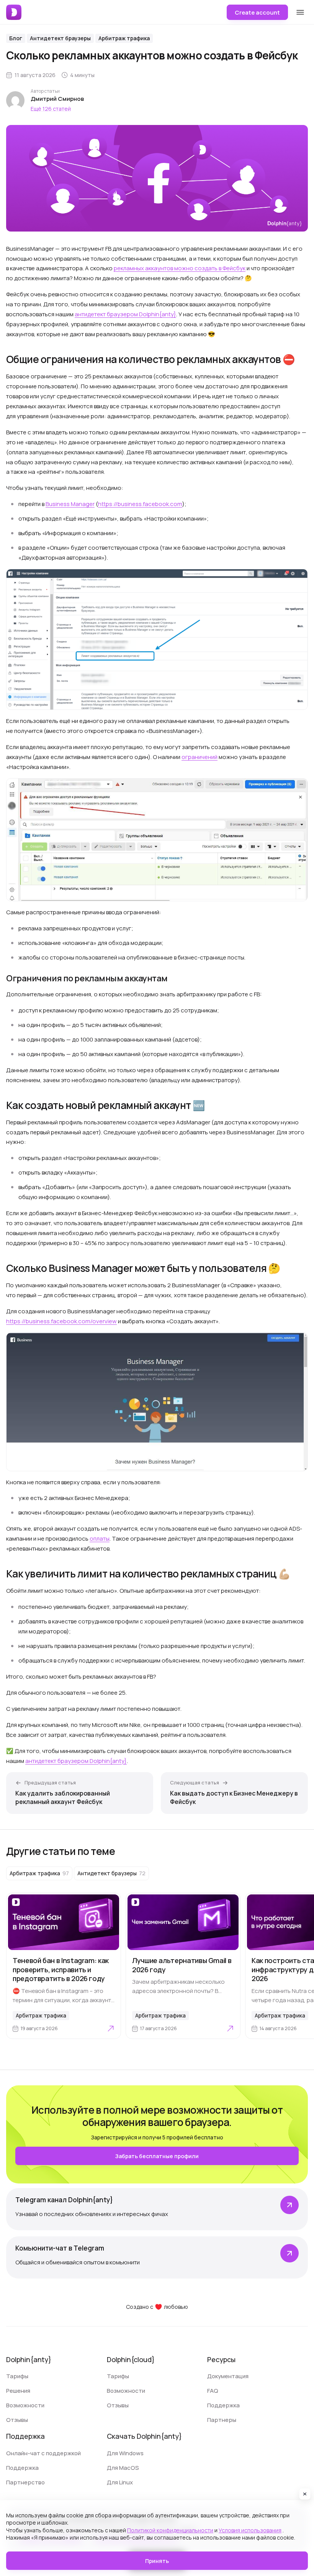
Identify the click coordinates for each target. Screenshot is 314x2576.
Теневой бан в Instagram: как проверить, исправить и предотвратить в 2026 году (61, 1970)
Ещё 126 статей (51, 109)
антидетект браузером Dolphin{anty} (125, 314)
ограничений (200, 757)
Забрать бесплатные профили (157, 2156)
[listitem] (39, 1873)
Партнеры (222, 2420)
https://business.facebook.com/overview (61, 1321)
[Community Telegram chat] (157, 2257)
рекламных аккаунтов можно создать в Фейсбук (180, 268)
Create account (257, 12)
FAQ (213, 2391)
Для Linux (120, 2482)
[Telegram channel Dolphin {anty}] (157, 2209)
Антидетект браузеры (60, 38)
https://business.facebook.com (140, 504)
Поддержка (223, 2405)
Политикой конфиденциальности (170, 2530)
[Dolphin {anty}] (14, 12)
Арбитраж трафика (124, 38)
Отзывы (17, 2420)
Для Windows (125, 2453)
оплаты (100, 1539)
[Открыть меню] (300, 12)
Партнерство (25, 2482)
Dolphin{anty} (29, 2359)
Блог (16, 38)
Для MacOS (123, 2468)
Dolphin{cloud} (131, 2359)
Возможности (25, 2405)
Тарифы (17, 2376)
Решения (18, 2391)
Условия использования (250, 2530)
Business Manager (70, 504)
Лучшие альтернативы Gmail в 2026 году (182, 1965)
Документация (228, 2376)
